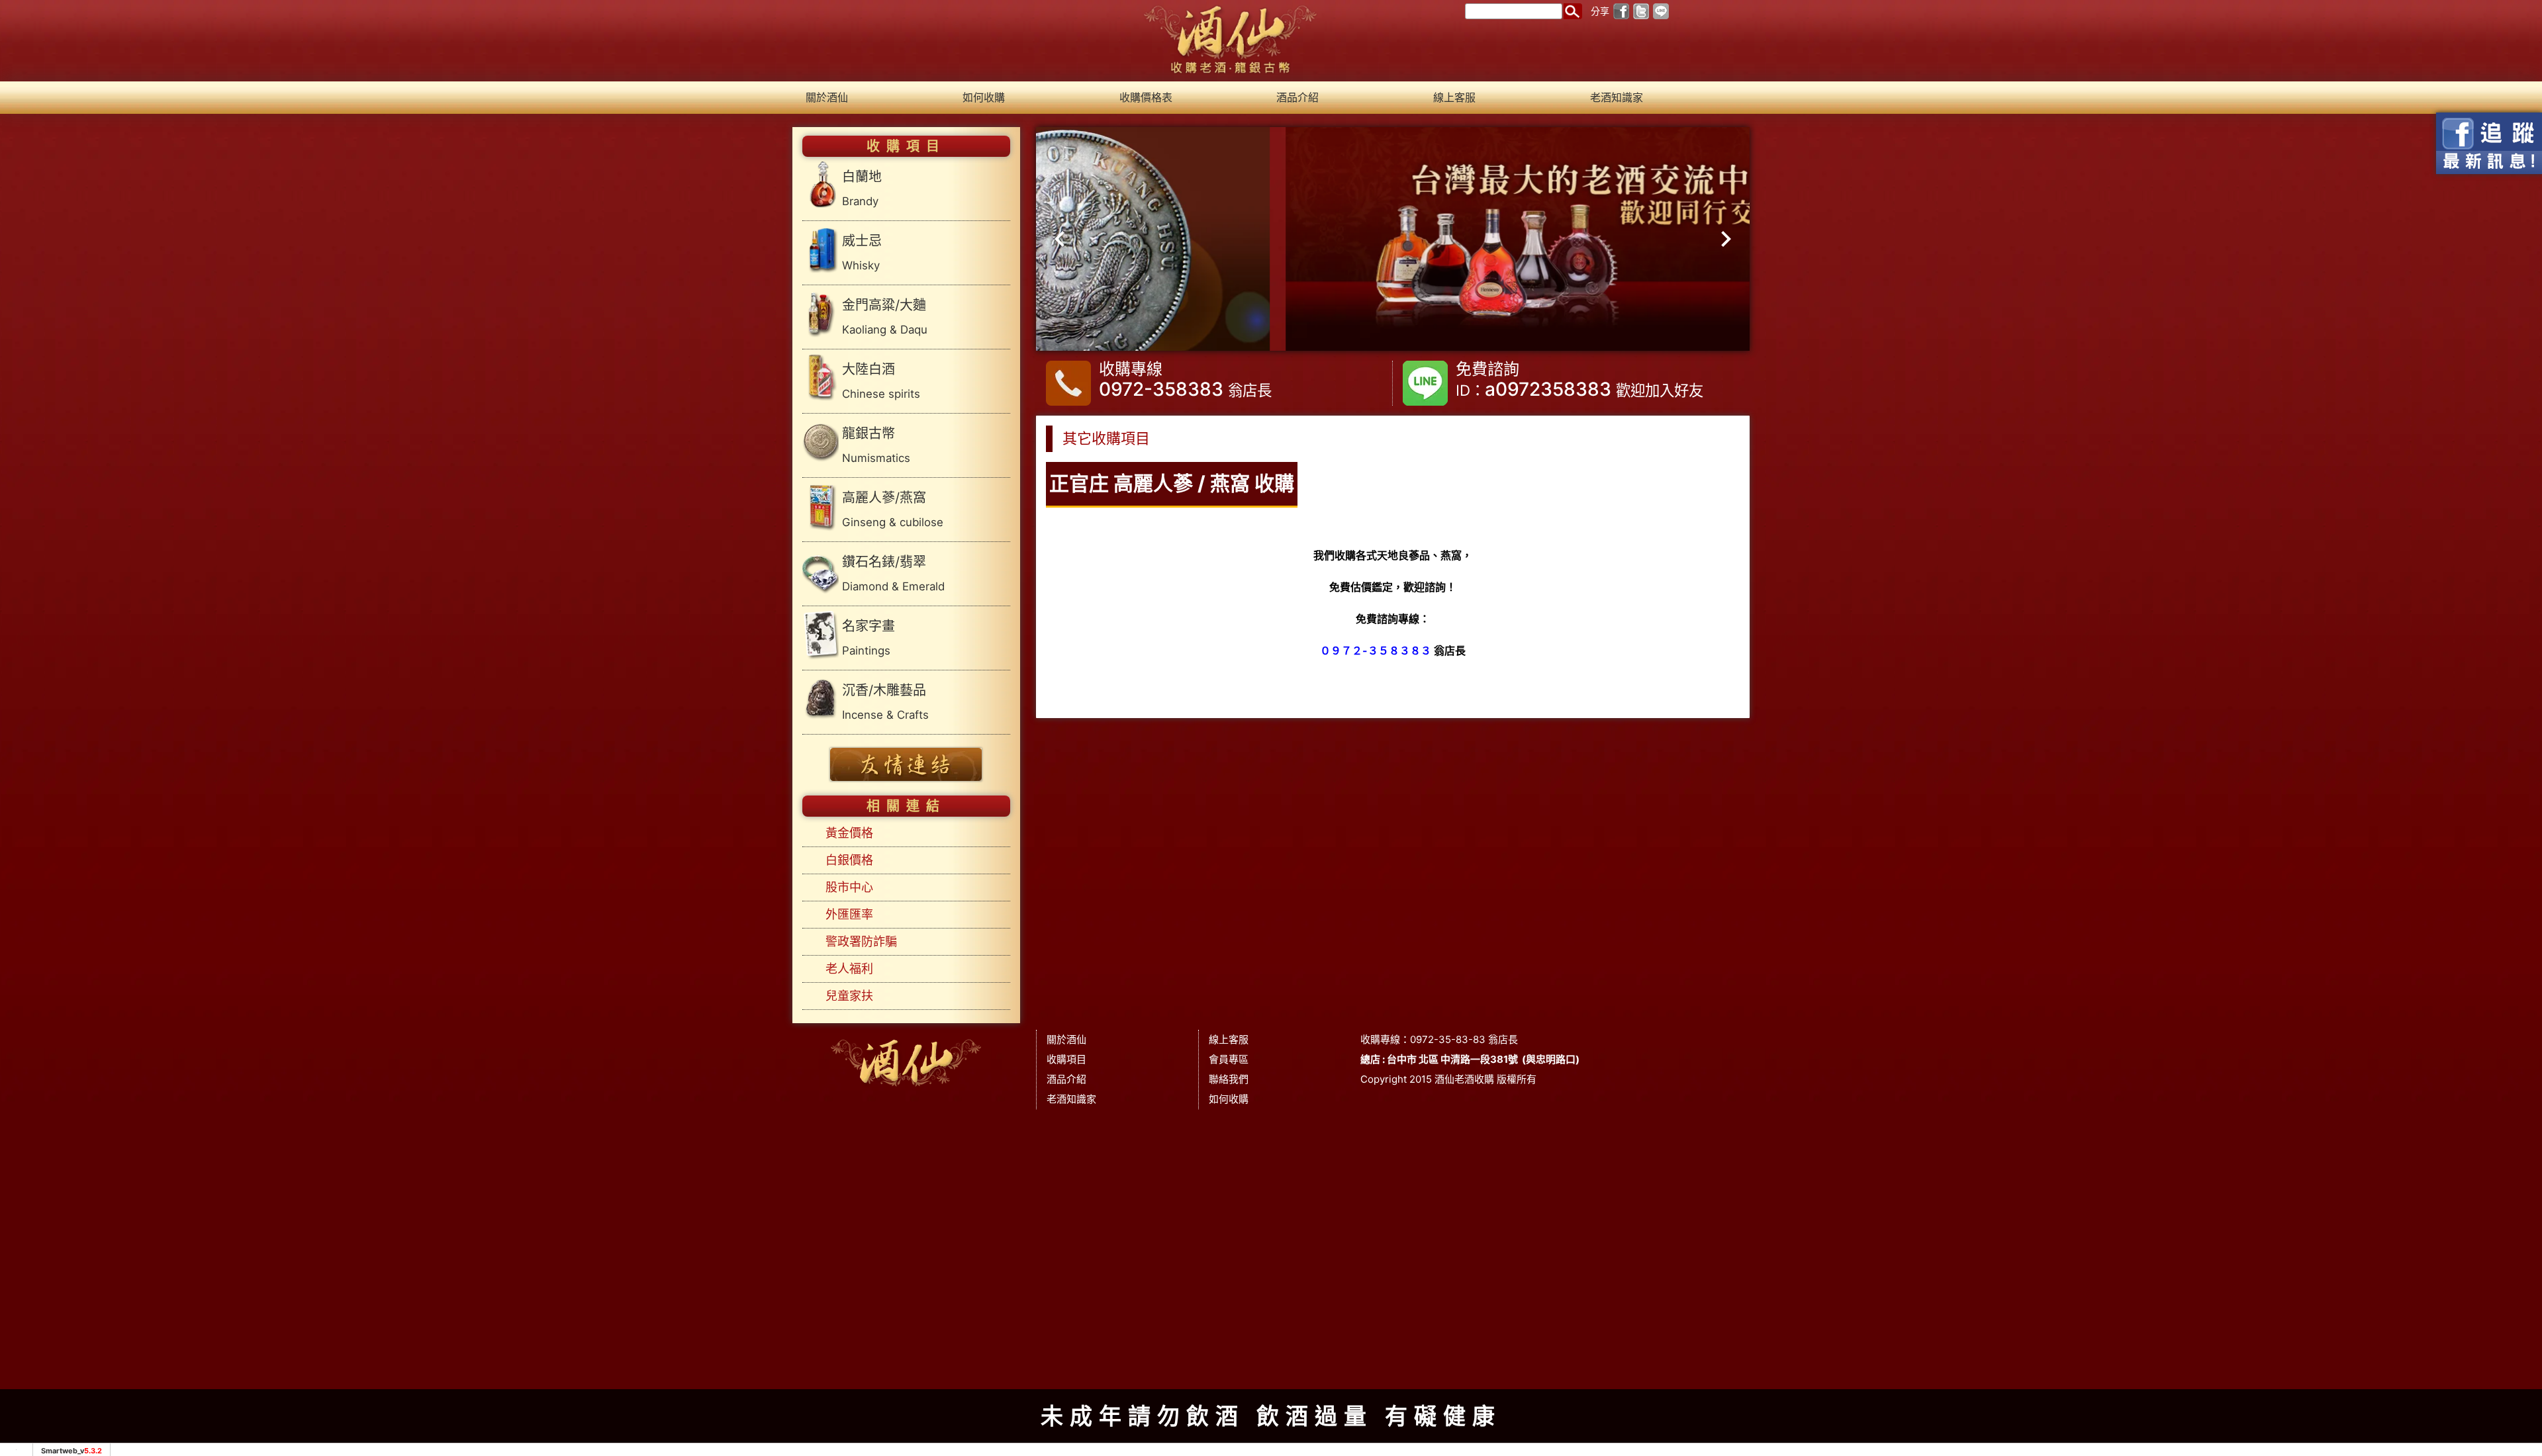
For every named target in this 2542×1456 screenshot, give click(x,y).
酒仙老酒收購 (1464, 1079)
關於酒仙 (827, 97)
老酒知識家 (1617, 97)
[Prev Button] (1064, 239)
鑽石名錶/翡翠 (893, 573)
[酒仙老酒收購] (906, 1060)
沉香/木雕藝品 (885, 702)
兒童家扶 (849, 996)
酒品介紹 (1297, 97)
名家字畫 (869, 638)
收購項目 (1066, 1059)
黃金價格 (849, 833)
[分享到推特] (1641, 10)
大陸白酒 (881, 381)
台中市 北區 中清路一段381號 (1452, 1059)
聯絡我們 (1229, 1079)
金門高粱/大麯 (885, 317)
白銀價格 (849, 860)
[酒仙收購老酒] (1231, 40)
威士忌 (862, 252)
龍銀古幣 (876, 445)
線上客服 (1454, 97)
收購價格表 (1146, 97)
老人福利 (849, 969)
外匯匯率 (849, 914)
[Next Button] (1721, 239)
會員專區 (1229, 1059)
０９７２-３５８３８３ (1376, 651)
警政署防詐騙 (861, 941)
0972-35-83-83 (1448, 1039)
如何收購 (984, 97)
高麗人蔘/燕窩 (893, 509)
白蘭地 (862, 188)
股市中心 (849, 887)
